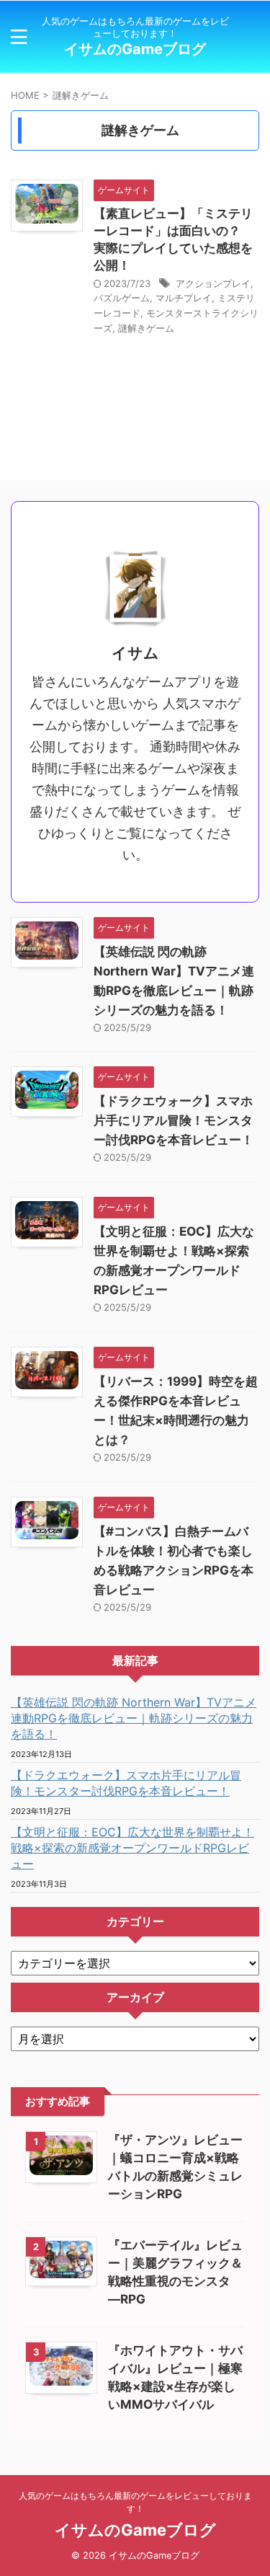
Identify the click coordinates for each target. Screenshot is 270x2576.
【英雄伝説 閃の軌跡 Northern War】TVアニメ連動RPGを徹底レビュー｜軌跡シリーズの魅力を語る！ (134, 1718)
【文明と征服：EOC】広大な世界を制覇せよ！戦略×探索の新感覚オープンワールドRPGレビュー (132, 1848)
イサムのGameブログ (135, 49)
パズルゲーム (122, 298)
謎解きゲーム (146, 328)
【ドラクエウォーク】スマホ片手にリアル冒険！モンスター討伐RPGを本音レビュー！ (174, 1120)
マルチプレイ (184, 298)
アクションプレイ (213, 283)
